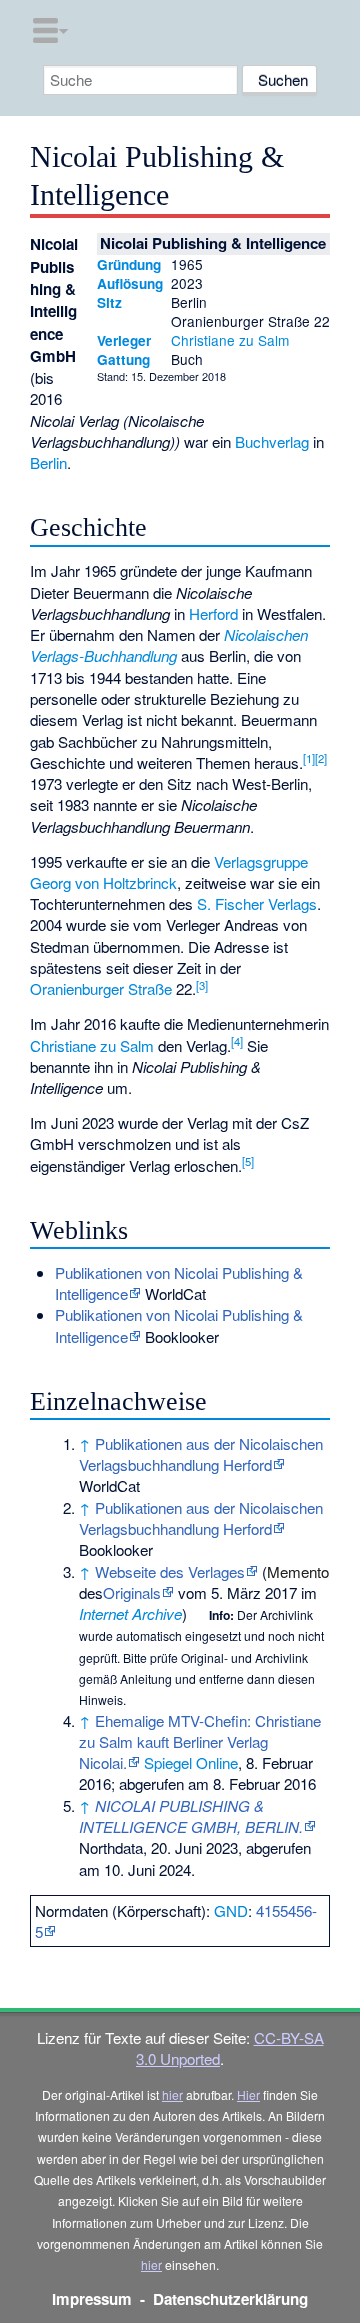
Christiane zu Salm (230, 340)
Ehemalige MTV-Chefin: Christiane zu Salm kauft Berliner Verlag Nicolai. (200, 1742)
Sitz (109, 302)
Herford (213, 613)
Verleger (124, 340)
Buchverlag (272, 441)
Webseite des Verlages (170, 1571)
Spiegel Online (191, 1762)
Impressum (92, 2299)
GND (231, 1910)
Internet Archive (130, 1613)
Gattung (123, 359)
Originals (132, 1592)
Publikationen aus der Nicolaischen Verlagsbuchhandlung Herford (201, 1454)
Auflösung (130, 283)
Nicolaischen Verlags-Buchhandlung (169, 645)
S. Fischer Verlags (257, 903)
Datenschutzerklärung (230, 2299)
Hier (248, 2094)
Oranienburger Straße (101, 988)
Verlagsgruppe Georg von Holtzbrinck (169, 872)
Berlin (48, 462)
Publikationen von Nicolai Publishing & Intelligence (179, 1283)
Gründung (129, 264)
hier (172, 2094)
